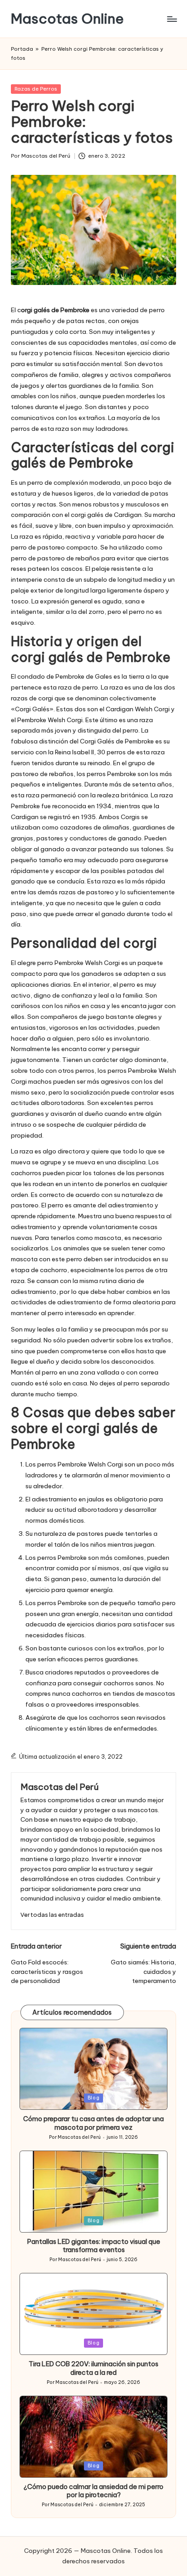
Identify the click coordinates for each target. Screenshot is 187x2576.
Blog (94, 2098)
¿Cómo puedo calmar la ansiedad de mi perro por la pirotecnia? (93, 2491)
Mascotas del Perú (60, 1787)
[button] (52, 1915)
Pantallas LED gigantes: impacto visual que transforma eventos (94, 2246)
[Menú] (172, 19)
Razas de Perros (36, 89)
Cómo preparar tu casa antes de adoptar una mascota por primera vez (93, 2123)
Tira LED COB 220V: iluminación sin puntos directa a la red (93, 2368)
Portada (22, 49)
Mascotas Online (67, 19)
